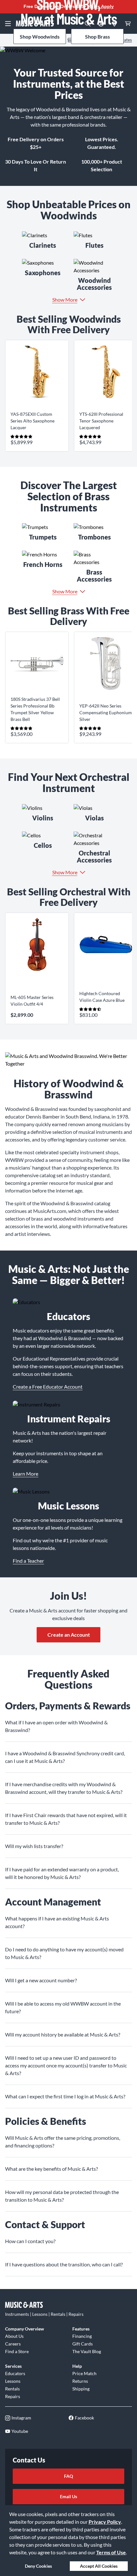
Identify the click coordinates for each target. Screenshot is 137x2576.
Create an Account (69, 1635)
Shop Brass (97, 37)
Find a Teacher (28, 1561)
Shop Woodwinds (40, 37)
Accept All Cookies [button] (99, 2566)
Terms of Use (111, 2552)
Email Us (68, 2496)
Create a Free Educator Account (48, 1387)
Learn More (25, 1474)
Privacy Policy (105, 2522)
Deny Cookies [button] (38, 2566)
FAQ (68, 2476)
